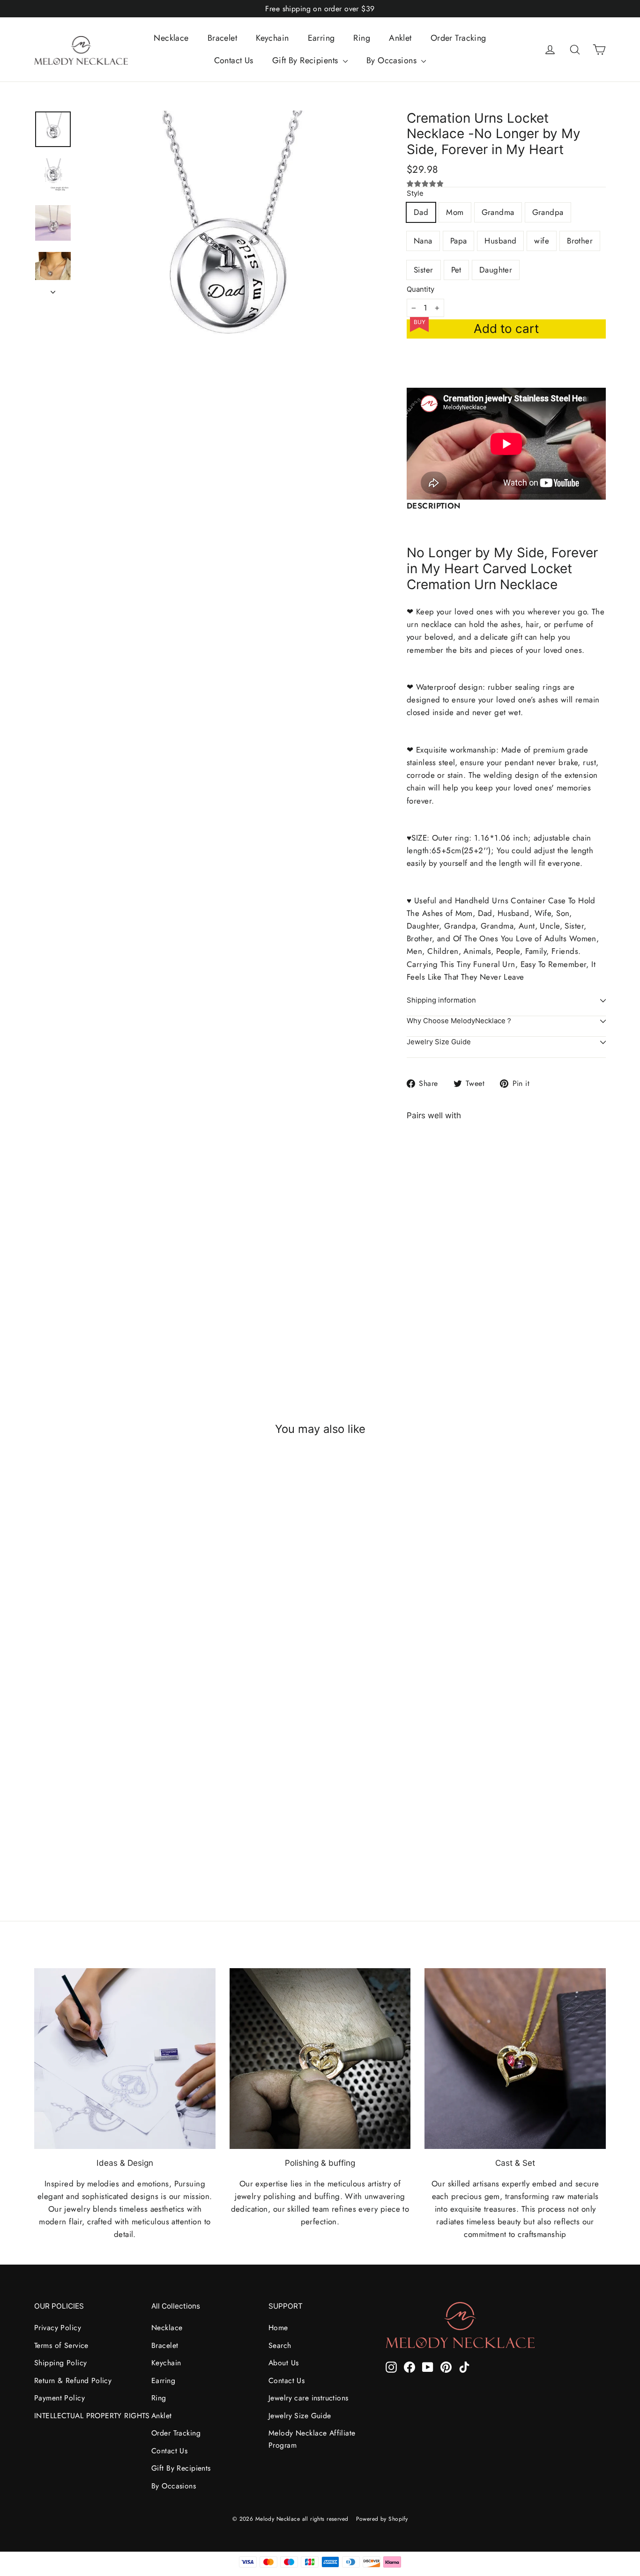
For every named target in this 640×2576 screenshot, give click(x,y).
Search (280, 2345)
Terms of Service (61, 2345)
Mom (455, 212)
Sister (424, 270)
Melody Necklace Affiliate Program (312, 2439)
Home (278, 2328)
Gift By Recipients (306, 60)
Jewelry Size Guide (439, 1042)
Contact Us (234, 60)
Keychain (272, 38)
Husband (500, 241)
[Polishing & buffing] (320, 2059)
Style (415, 194)
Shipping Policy (60, 2363)
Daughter (496, 270)
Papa (459, 241)
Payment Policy (60, 2398)
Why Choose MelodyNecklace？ (460, 1021)
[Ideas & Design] (125, 2059)
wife (542, 241)
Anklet (400, 38)
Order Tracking (458, 38)
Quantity (420, 290)
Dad (421, 212)
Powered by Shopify (382, 2519)
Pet (456, 270)
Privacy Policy (58, 2328)
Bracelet (222, 38)
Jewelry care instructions (309, 2398)
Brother (580, 241)
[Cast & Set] (515, 2059)
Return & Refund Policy (73, 2380)
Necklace (171, 38)
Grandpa (548, 212)
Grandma (498, 212)
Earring (321, 38)
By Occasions (393, 60)
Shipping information (441, 1000)
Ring (362, 38)
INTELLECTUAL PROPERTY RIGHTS (86, 2416)
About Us (283, 2363)
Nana (423, 241)
